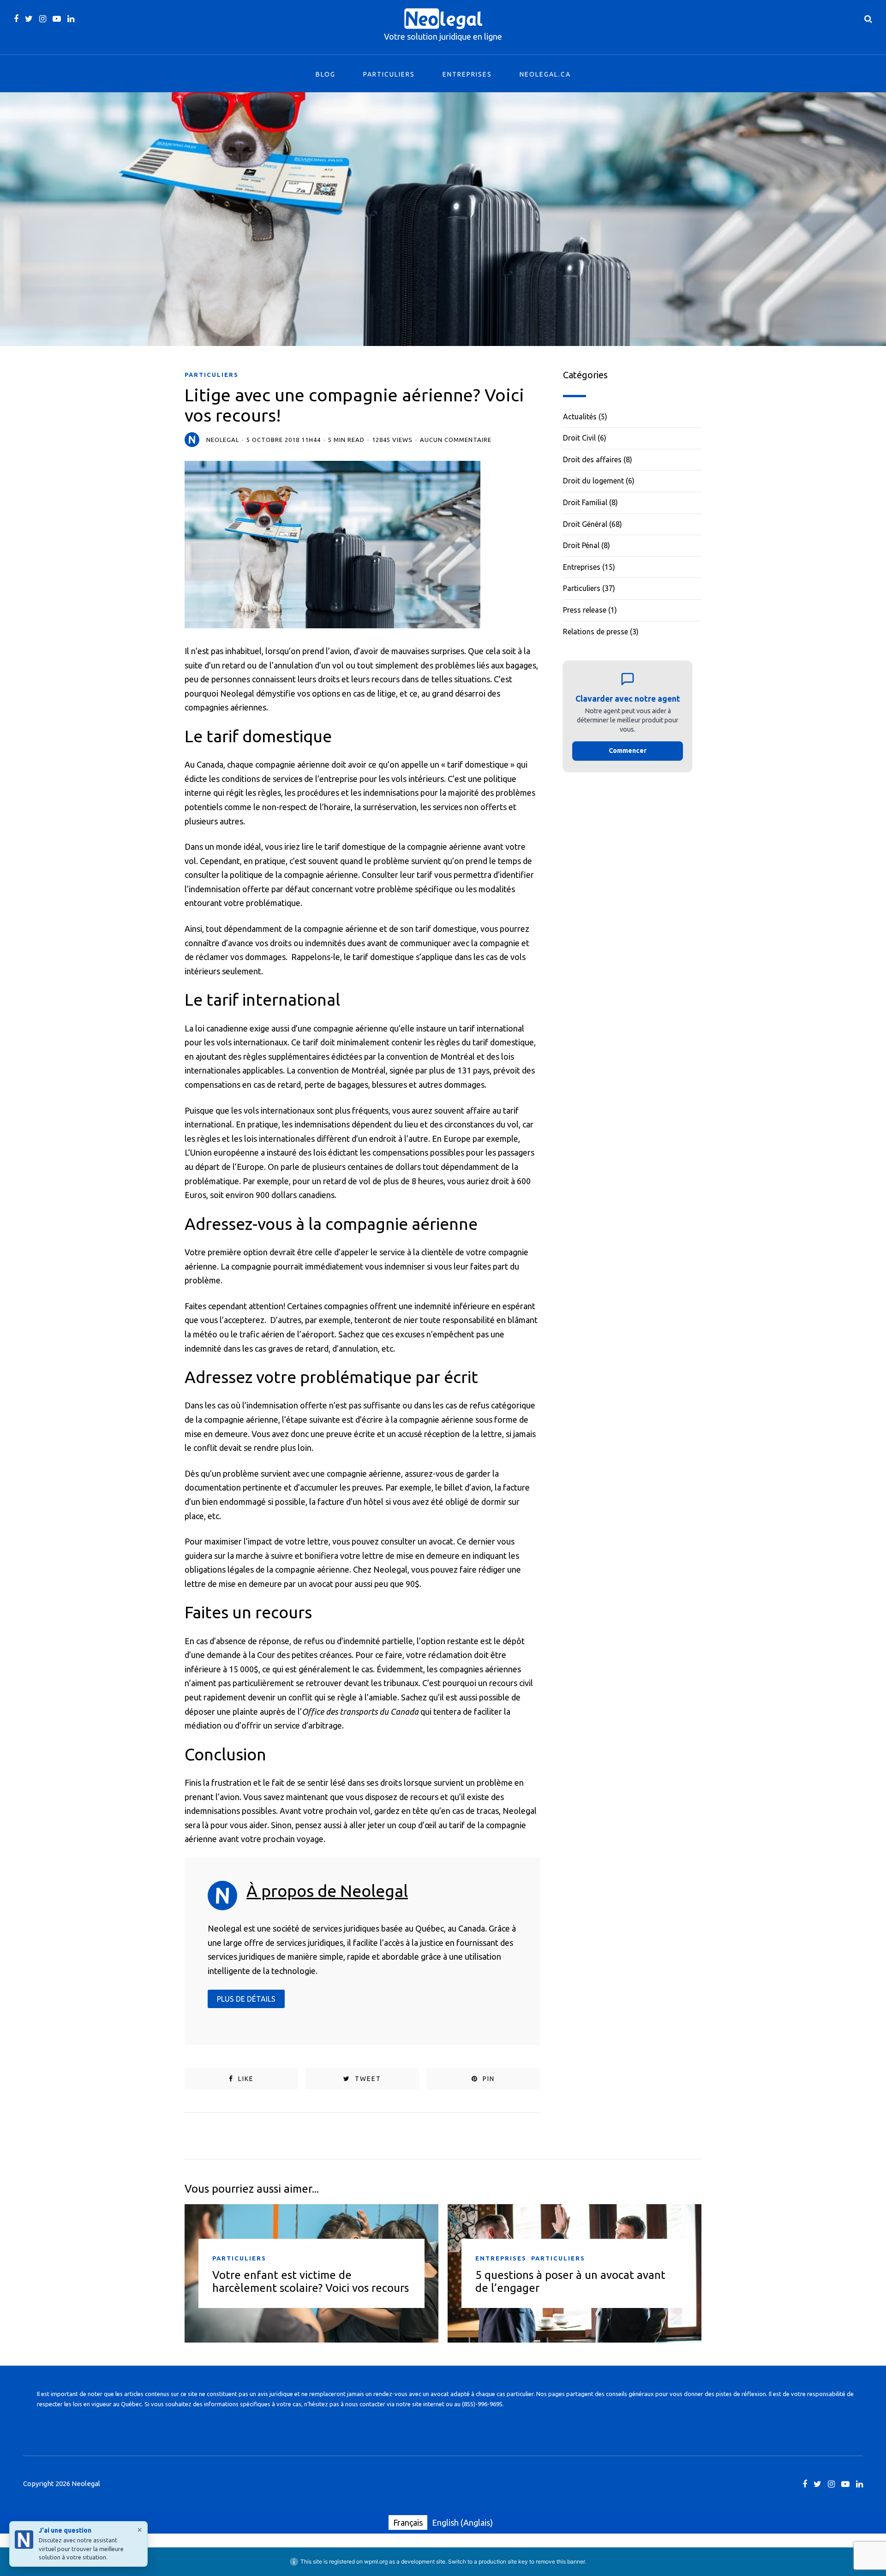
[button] (628, 716)
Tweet (367, 2079)
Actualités (580, 417)
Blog (326, 74)
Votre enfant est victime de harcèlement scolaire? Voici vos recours (311, 2281)
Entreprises (467, 74)
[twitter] (29, 19)
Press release (585, 610)
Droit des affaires (592, 459)
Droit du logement (593, 481)
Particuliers (389, 74)
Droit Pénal (581, 545)
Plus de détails (246, 1999)
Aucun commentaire (456, 440)
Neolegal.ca (545, 74)
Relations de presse (596, 632)
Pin (488, 2079)
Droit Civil (579, 438)
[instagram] (43, 19)
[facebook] (16, 19)
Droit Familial (585, 502)
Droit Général (585, 524)
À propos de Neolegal (327, 1891)
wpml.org (376, 2561)
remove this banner (560, 2561)
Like (245, 2079)
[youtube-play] (57, 19)
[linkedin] (71, 19)
